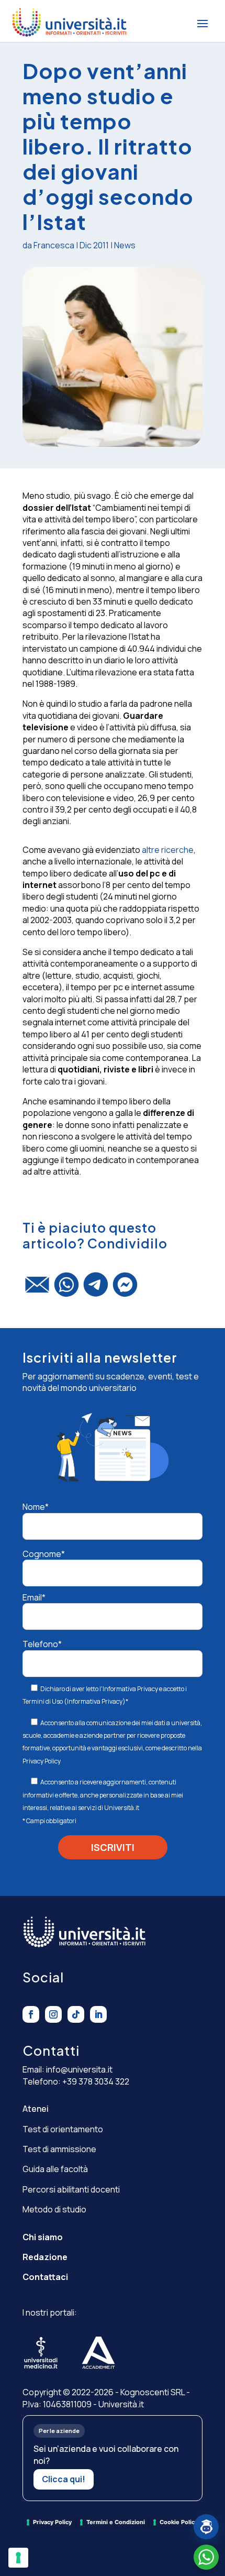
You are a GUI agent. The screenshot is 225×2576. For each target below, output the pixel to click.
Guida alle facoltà (55, 2169)
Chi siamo (43, 2237)
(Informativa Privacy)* (95, 1701)
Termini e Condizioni (116, 2522)
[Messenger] (125, 1289)
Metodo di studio (54, 2209)
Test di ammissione (59, 2149)
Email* (34, 1597)
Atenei (36, 2109)
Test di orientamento (63, 2129)
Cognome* (44, 1554)
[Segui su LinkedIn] (98, 2014)
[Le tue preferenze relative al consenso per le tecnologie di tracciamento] (18, 2558)
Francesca (54, 245)
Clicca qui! (64, 2479)
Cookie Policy (179, 2522)
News (125, 245)
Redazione (45, 2257)
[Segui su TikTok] (76, 2014)
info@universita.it (79, 2069)
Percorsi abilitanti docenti (71, 2189)
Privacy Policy (42, 1761)
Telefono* (42, 1644)
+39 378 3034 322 (96, 2081)
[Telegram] (96, 1289)
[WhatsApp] (66, 1289)
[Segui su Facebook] (31, 2014)
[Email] (37, 1289)
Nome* (36, 1507)
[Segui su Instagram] (53, 2014)
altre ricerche (168, 850)
